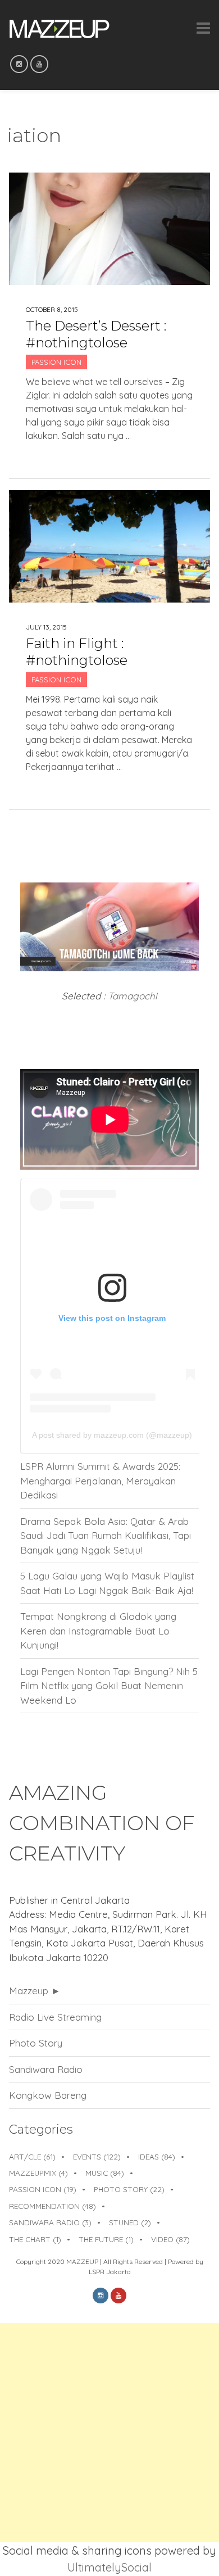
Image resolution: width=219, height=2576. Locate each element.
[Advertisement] (109, 2433)
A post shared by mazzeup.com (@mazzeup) (112, 1435)
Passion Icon (56, 362)
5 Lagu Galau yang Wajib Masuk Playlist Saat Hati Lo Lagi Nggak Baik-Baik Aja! (107, 1583)
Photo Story (36, 2043)
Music (105, 2173)
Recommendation (53, 2206)
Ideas (157, 2156)
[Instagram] (19, 64)
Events (97, 2156)
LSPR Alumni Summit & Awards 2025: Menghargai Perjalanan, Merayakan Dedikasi (100, 1481)
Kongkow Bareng (48, 2095)
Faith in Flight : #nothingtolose (77, 652)
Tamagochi (133, 996)
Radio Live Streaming (55, 2017)
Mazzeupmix (38, 2173)
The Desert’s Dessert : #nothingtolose (96, 334)
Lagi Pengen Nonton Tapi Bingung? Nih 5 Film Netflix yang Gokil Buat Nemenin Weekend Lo (109, 1686)
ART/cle (32, 2156)
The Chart (35, 2239)
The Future (106, 2239)
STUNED (130, 2222)
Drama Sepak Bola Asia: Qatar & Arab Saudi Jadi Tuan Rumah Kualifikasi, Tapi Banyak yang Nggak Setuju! (106, 1536)
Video (170, 2239)
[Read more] (110, 454)
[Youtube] (39, 64)
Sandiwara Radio (46, 2069)
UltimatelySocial (109, 2567)
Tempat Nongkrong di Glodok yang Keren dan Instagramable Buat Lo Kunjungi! (98, 1631)
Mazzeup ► (35, 1991)
